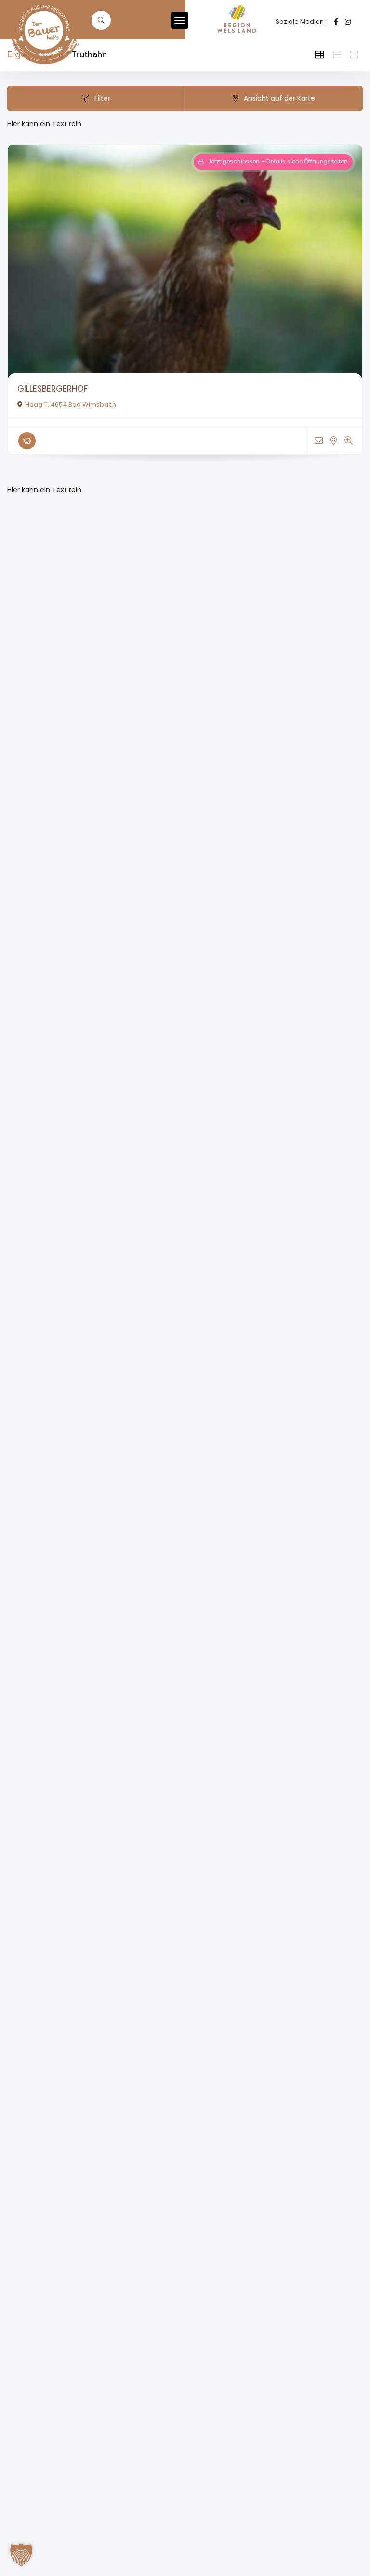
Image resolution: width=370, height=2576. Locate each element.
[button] (21, 2555)
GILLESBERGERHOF (53, 389)
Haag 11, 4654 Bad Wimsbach (71, 404)
